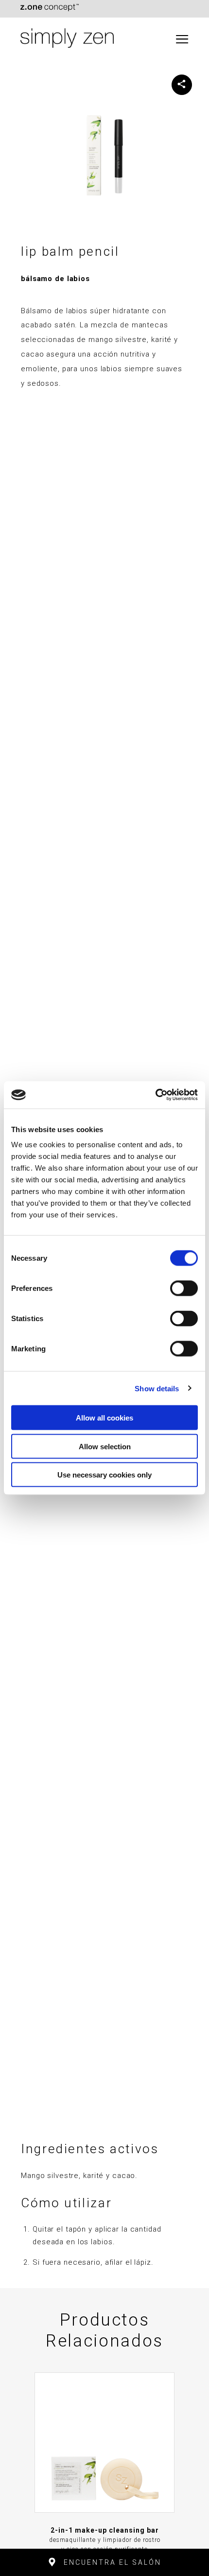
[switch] (184, 1288)
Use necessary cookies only (104, 1475)
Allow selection (105, 1446)
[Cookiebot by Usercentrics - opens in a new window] (155, 1095)
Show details (157, 1388)
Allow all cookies (104, 1418)
